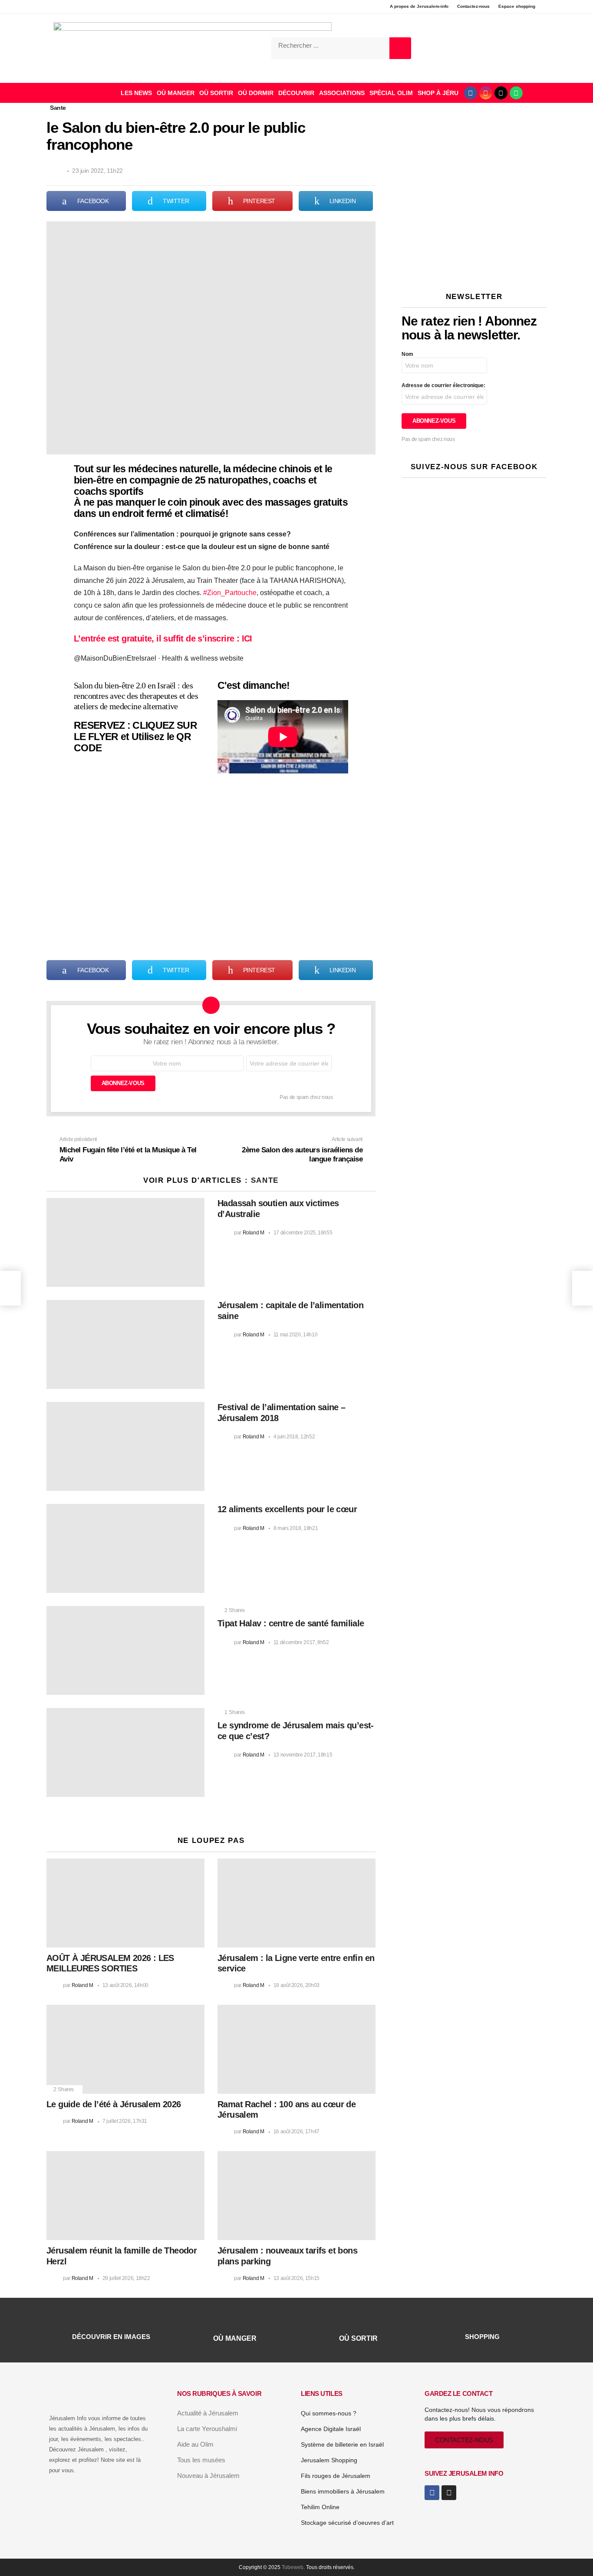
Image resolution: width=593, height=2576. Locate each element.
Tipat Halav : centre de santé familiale (291, 1623)
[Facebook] (471, 93)
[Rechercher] (400, 48)
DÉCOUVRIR (296, 93)
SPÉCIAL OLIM (391, 93)
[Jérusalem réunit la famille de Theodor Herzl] (125, 2196)
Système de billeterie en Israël (342, 2444)
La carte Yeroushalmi (207, 2429)
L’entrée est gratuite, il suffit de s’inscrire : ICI (163, 638)
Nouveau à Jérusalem (208, 2476)
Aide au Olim (195, 2444)
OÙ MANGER (176, 93)
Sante (265, 1180)
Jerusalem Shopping (329, 2460)
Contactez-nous (473, 6)
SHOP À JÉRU (438, 93)
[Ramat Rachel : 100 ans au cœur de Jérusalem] (296, 2049)
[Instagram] (486, 93)
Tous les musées (201, 2460)
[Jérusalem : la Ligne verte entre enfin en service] (296, 1903)
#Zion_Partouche (230, 593)
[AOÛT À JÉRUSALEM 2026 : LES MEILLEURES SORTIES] (125, 1903)
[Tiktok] (501, 93)
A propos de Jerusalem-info (419, 6)
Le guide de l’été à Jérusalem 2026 (114, 2104)
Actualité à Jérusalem (208, 2413)
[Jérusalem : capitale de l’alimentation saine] (125, 1344)
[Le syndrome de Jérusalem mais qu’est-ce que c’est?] (125, 1752)
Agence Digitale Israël (331, 2429)
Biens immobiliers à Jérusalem (343, 2491)
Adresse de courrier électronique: (443, 385)
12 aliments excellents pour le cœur (287, 1509)
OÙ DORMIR (256, 93)
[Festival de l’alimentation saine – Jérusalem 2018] (125, 1446)
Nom (407, 354)
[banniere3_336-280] (474, 268)
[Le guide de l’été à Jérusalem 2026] (125, 2049)
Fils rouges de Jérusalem (336, 2476)
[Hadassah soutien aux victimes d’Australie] (125, 1242)
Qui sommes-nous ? (329, 2413)
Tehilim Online (320, 2507)
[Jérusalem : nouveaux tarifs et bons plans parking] (296, 2196)
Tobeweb (293, 2567)
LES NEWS (136, 93)
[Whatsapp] (516, 93)
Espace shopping (517, 6)
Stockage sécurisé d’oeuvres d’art (347, 2523)
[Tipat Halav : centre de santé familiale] (125, 1650)
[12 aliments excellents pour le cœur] (125, 1548)
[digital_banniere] (474, 145)
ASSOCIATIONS (342, 93)
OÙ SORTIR (216, 93)
